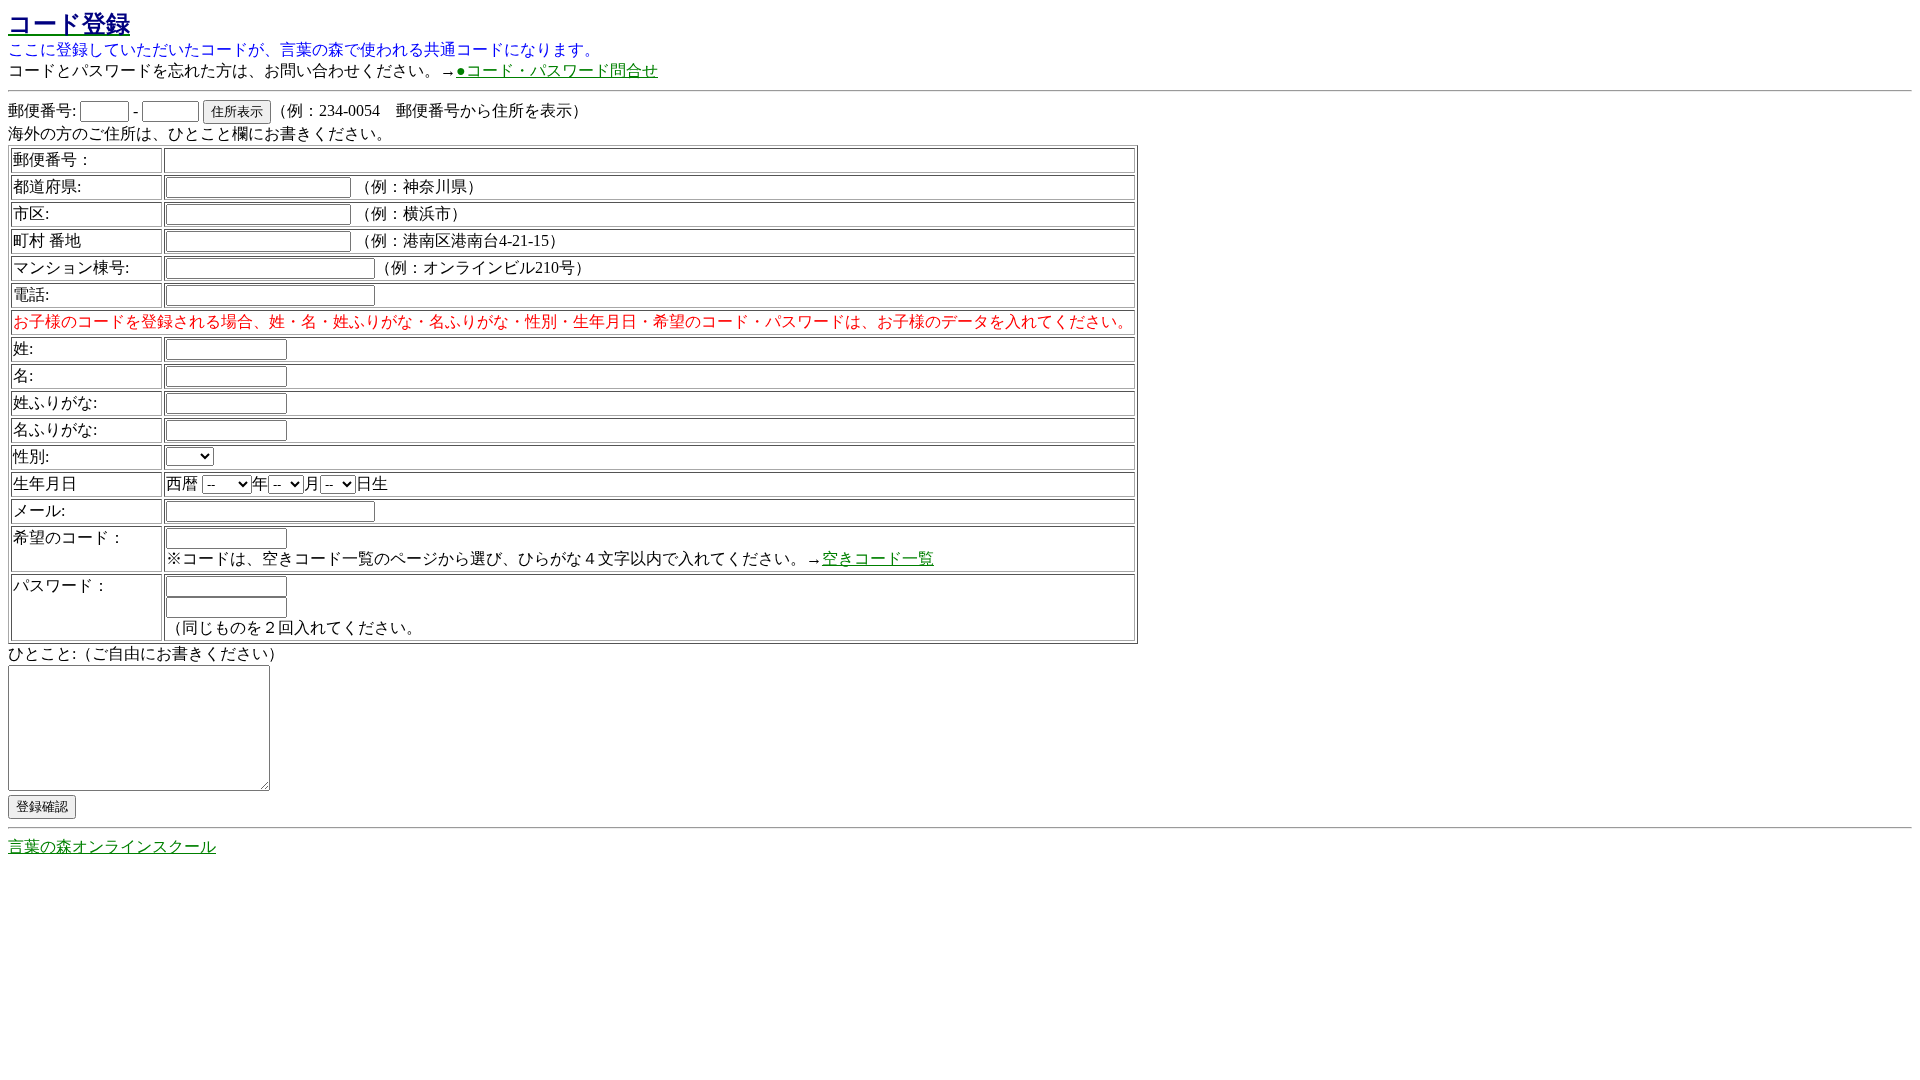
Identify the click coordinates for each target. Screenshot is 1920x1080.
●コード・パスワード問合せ (557, 70)
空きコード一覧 (878, 558)
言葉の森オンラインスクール (112, 846)
